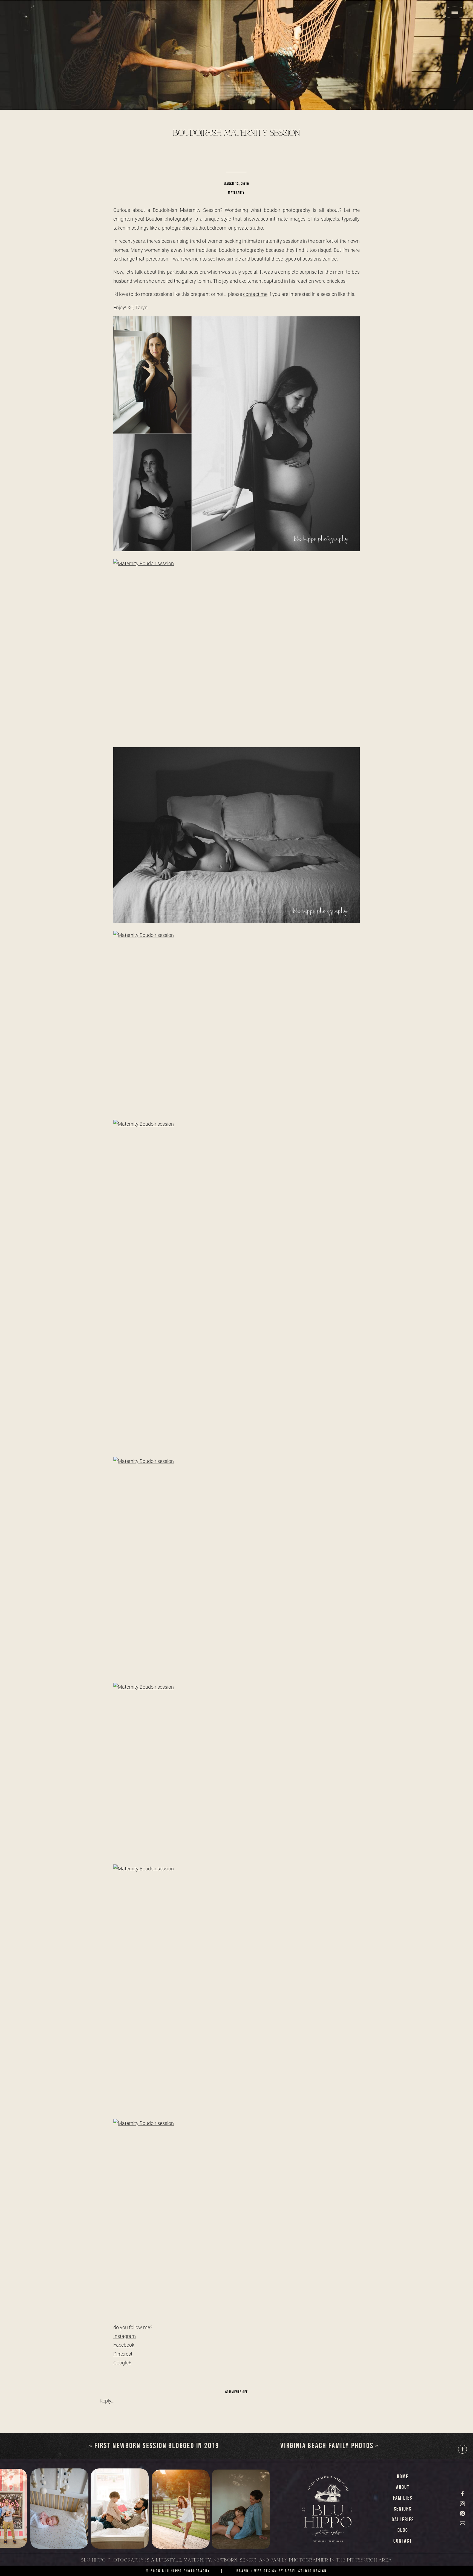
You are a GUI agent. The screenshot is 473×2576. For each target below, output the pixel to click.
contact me (255, 294)
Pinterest (123, 2354)
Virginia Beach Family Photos (327, 2446)
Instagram (125, 2336)
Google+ (122, 2363)
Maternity (236, 193)
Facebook (124, 2345)
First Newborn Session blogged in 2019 (157, 2446)
